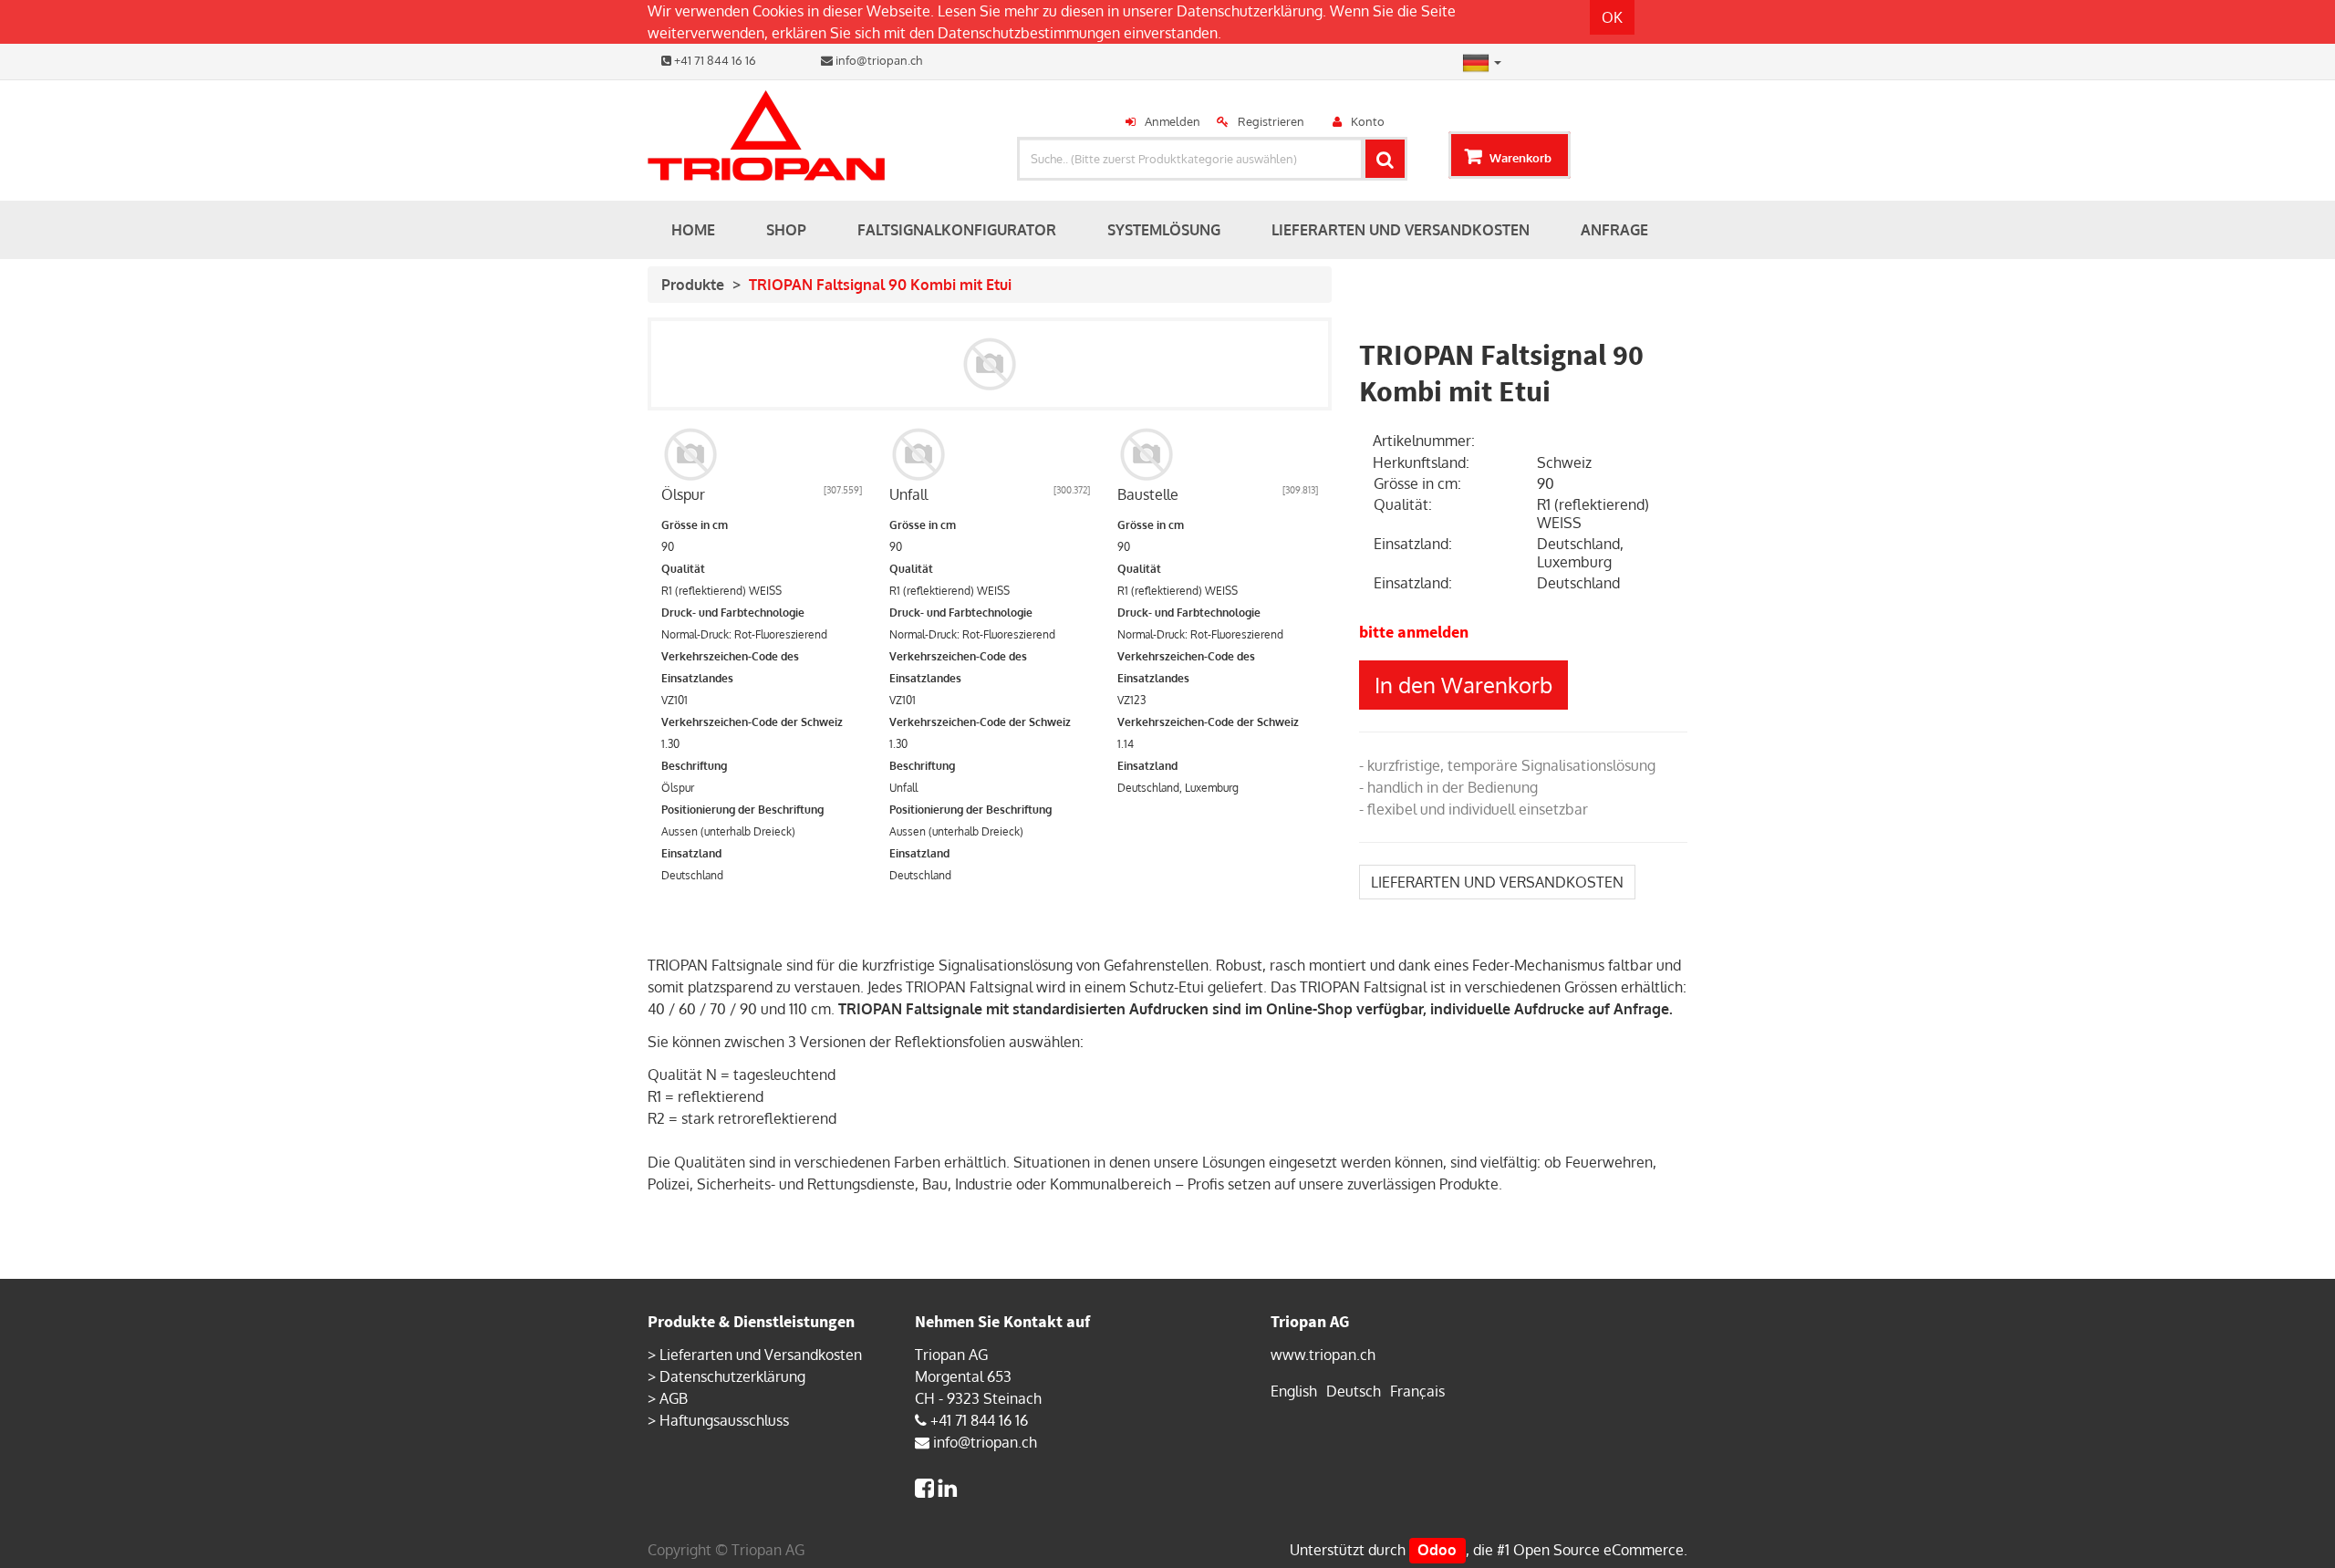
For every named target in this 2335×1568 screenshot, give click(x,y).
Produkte (693, 285)
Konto (1368, 121)
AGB (674, 1398)
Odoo (1437, 1550)
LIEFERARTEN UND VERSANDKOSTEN (1497, 882)
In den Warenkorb (1463, 685)
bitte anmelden (1414, 632)
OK (1612, 17)
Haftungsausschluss (724, 1420)
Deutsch (1354, 1391)
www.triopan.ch (1323, 1355)
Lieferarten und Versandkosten (761, 1355)
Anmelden (1173, 121)
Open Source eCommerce (1598, 1550)
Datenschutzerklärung (1250, 11)
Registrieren (1271, 121)
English (1294, 1391)
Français (1417, 1391)
